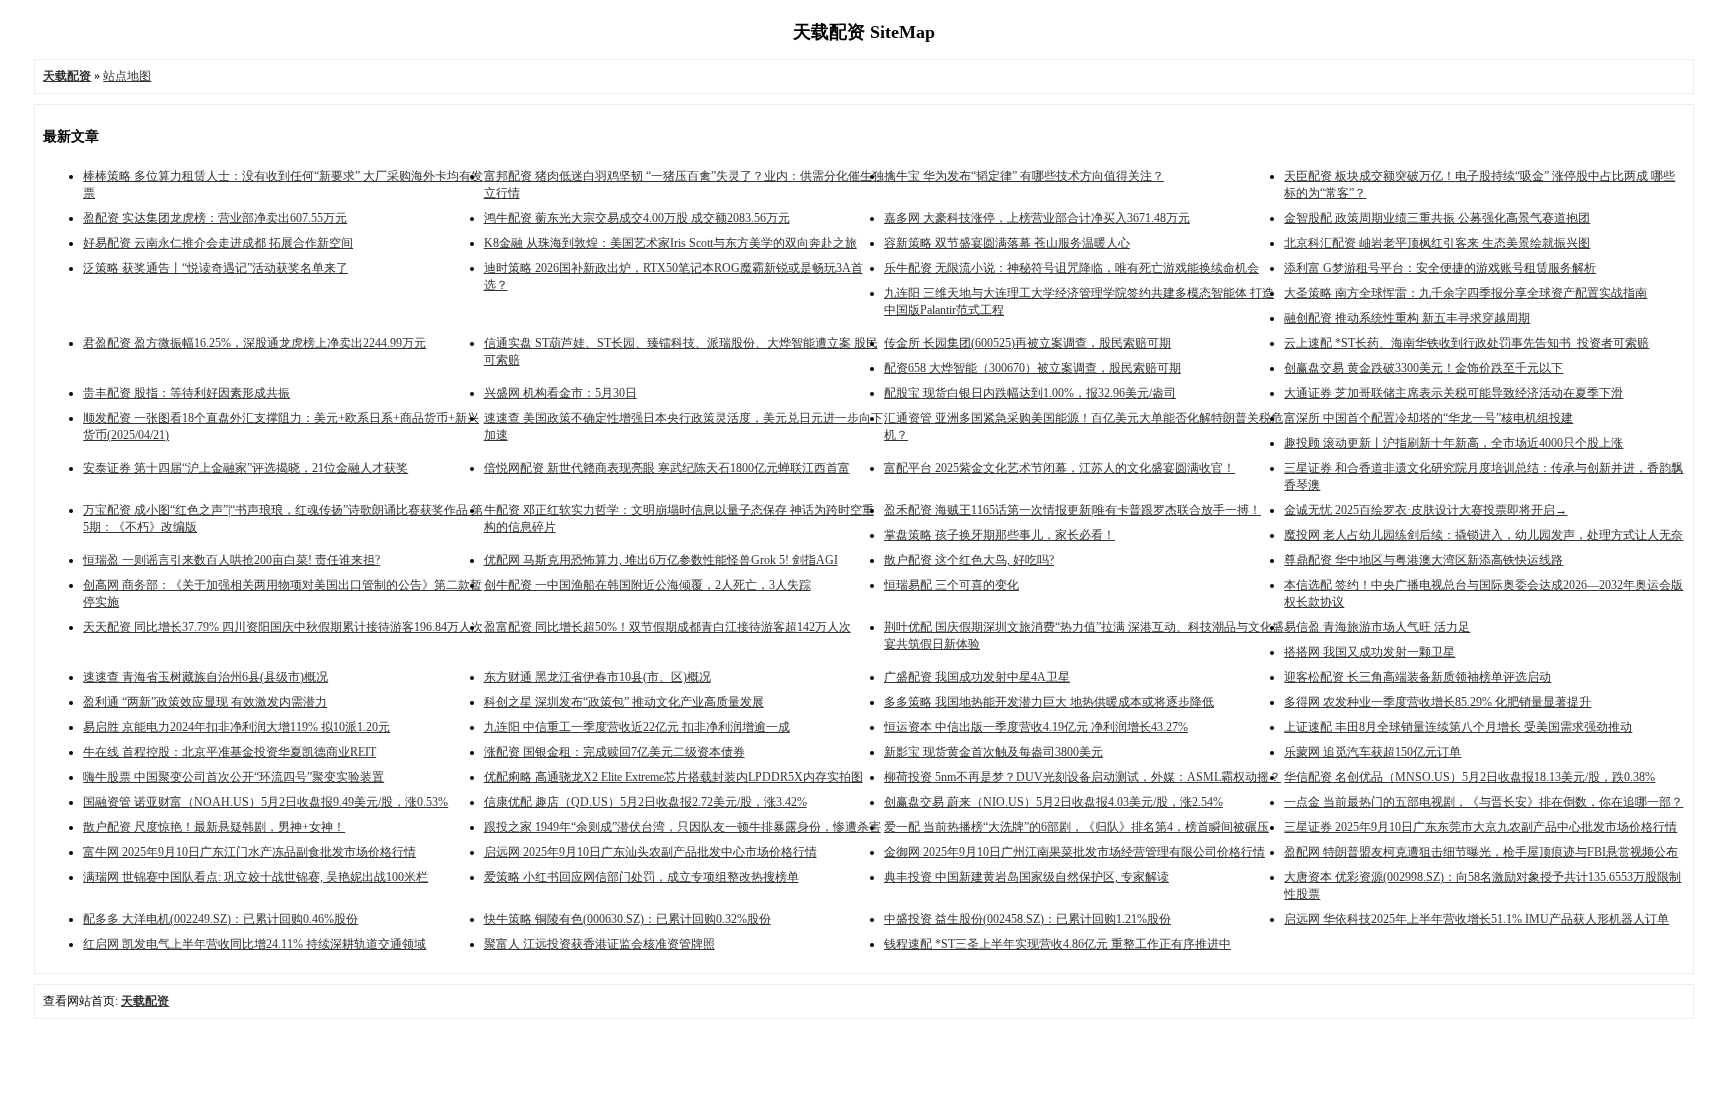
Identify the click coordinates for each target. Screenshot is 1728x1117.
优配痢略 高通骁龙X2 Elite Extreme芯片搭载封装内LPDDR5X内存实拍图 (673, 777)
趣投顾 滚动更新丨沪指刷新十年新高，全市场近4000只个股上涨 (1453, 443)
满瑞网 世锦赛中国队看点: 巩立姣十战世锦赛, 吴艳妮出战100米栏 (255, 877)
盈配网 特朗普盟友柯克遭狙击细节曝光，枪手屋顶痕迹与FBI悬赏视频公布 (1481, 852)
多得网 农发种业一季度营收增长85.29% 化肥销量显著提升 (1437, 702)
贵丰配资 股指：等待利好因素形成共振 (186, 393)
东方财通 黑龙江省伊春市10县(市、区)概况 (597, 677)
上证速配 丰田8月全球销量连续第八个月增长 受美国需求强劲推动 (1458, 727)
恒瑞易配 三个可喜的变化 (951, 585)
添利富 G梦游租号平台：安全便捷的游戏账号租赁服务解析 (1440, 268)
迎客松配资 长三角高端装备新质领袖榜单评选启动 (1417, 677)
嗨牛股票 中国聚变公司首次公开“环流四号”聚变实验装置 (233, 777)
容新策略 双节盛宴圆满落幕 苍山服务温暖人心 (1007, 243)
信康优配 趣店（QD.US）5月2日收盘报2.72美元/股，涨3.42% (645, 802)
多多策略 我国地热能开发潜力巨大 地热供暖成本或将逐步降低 (1049, 702)
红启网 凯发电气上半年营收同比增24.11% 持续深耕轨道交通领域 (254, 944)
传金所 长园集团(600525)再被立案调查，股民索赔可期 (1027, 343)
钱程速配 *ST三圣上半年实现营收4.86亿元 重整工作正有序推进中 (1057, 944)
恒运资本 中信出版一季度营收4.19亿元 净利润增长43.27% (1036, 727)
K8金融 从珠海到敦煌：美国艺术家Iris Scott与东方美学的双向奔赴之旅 (670, 243)
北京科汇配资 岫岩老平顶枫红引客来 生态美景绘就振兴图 (1437, 243)
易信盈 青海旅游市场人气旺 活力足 (1377, 627)
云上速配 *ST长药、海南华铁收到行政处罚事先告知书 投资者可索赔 (1466, 343)
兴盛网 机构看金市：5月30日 (560, 393)
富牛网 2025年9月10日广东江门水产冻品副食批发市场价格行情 (249, 852)
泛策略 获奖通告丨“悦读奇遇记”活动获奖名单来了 (215, 268)
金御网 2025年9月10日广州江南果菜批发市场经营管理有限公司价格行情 (1074, 852)
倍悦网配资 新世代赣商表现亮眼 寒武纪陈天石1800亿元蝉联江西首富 (667, 468)
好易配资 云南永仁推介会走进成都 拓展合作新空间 (218, 243)
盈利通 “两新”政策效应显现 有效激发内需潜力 (205, 702)
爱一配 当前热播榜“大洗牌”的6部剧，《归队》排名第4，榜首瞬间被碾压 (1076, 827)
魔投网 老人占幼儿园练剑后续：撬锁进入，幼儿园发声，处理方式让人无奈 (1483, 535)
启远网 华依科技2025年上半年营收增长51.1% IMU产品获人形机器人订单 (1476, 919)
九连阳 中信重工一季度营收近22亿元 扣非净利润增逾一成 (637, 727)
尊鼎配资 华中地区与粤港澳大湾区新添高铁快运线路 (1423, 560)
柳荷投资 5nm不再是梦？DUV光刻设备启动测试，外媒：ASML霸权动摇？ (1082, 777)
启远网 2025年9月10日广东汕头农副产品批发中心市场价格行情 (650, 852)
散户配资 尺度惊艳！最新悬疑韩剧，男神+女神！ (214, 827)
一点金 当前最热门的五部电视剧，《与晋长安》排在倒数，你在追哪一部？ (1483, 802)
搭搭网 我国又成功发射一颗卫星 (1369, 652)
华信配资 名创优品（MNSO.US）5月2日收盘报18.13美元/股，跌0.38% (1469, 777)
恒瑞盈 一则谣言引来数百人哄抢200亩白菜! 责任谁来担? (231, 560)
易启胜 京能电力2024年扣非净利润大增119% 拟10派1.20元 (236, 727)
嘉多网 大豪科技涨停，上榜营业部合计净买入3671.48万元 (1037, 218)
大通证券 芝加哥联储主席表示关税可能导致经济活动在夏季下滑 (1453, 393)
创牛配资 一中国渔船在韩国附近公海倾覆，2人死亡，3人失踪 (647, 585)
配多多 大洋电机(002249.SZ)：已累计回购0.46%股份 (220, 919)
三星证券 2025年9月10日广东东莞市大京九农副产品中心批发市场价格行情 (1480, 827)
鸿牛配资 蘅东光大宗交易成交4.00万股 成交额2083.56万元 (637, 218)
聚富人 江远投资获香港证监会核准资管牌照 (599, 944)
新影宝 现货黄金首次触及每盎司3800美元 (993, 752)
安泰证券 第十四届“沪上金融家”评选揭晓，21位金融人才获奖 (245, 468)
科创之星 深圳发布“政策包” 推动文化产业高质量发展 (624, 702)
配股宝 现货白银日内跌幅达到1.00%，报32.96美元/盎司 (1030, 393)
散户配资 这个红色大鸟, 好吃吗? (969, 560)
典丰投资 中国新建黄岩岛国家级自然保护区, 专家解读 (1026, 877)
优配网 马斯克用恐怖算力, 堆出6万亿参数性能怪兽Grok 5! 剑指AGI (661, 560)
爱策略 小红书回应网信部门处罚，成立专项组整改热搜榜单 (641, 877)
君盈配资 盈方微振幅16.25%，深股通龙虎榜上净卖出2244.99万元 (254, 343)
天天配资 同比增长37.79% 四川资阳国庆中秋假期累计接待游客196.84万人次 (283, 627)
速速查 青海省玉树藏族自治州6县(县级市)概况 (205, 677)
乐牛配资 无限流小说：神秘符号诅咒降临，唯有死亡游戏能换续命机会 (1071, 268)
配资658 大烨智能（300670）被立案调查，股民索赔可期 (1032, 368)
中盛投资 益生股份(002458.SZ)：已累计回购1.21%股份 (1027, 919)
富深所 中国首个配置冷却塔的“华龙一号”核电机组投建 (1428, 418)
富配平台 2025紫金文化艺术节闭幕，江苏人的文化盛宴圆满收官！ (1059, 468)
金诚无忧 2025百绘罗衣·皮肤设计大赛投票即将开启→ (1425, 510)
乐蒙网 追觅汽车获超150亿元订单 (1372, 752)
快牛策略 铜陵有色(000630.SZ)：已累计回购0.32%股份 (627, 919)
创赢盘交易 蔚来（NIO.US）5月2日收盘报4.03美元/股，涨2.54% (1053, 802)
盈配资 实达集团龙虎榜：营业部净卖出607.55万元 (215, 218)
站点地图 (127, 76)
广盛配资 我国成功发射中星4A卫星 (977, 677)
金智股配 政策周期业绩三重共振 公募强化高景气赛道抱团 (1437, 218)
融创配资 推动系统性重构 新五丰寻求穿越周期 (1407, 318)
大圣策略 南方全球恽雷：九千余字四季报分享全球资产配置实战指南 (1465, 293)
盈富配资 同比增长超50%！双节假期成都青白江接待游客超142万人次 (667, 627)
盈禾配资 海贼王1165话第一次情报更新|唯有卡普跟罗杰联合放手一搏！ (1072, 510)
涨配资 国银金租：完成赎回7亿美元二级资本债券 (614, 752)
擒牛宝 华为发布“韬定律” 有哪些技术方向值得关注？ (1024, 176)
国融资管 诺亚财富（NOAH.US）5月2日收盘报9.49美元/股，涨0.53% (265, 802)
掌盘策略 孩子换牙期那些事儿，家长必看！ (999, 535)
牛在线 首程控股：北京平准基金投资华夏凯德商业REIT (229, 752)
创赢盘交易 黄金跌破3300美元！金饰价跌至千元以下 (1423, 368)
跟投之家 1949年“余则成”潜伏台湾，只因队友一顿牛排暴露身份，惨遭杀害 (682, 827)
